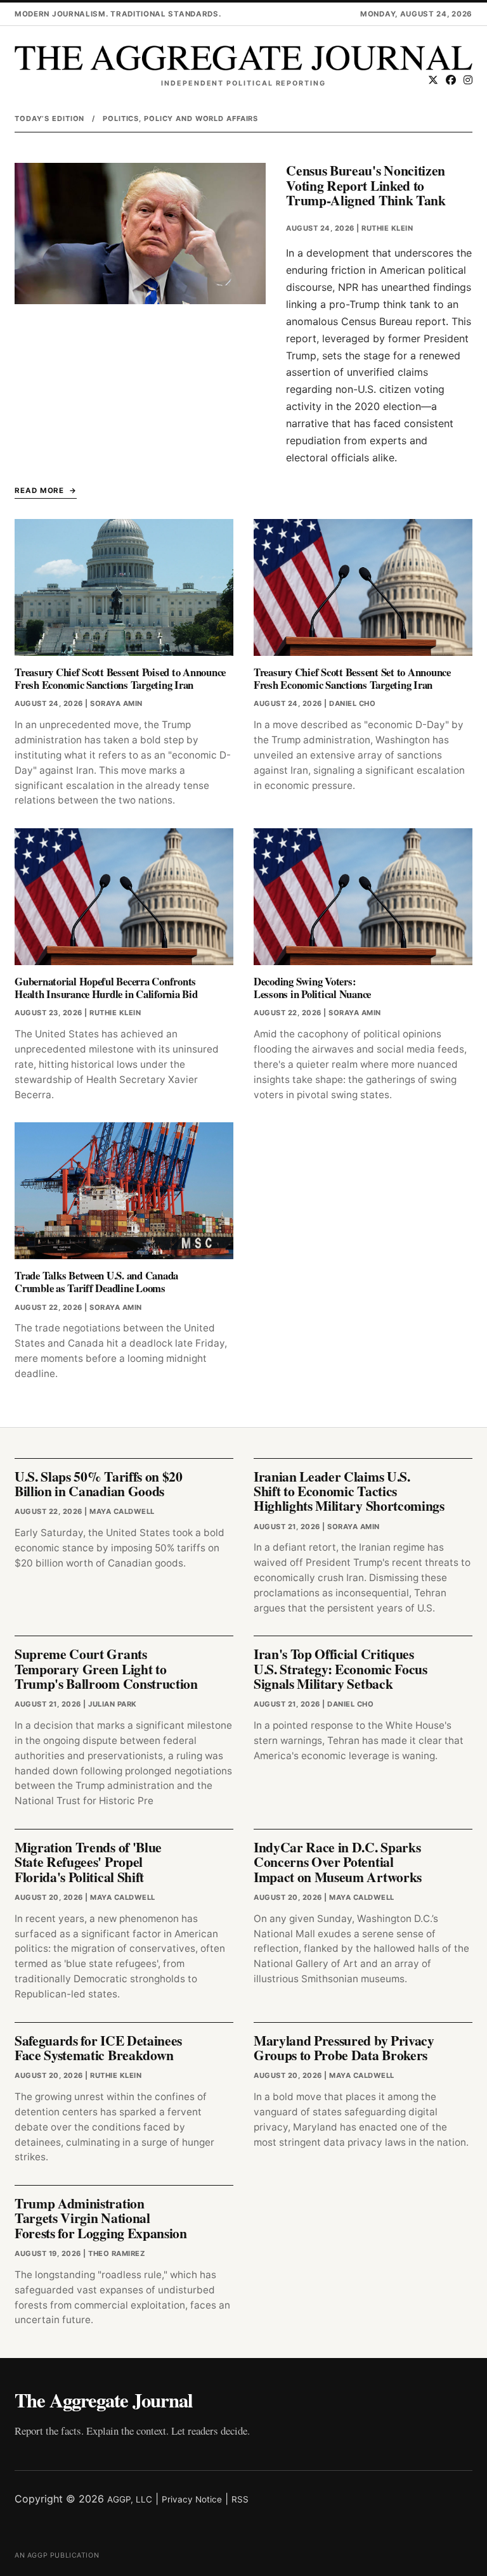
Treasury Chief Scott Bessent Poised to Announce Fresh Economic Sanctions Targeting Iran (120, 678)
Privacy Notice (192, 2499)
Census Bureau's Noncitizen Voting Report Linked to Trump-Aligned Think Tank (366, 185)
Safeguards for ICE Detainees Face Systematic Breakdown (98, 2047)
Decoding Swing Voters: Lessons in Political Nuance (312, 988)
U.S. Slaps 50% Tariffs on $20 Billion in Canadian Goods (99, 1483)
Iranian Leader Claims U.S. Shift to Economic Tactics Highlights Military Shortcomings (349, 1491)
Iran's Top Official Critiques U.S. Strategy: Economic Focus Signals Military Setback (341, 1669)
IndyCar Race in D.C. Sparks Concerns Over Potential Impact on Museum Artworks (338, 1862)
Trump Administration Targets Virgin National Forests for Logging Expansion (101, 2218)
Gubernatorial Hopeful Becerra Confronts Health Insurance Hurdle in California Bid (106, 988)
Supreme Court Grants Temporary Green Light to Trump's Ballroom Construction (106, 1669)
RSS (240, 2499)
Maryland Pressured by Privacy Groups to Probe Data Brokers (344, 2047)
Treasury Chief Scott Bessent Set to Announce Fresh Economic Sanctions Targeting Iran (352, 678)
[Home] (243, 58)
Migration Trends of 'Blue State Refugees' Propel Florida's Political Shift (88, 1862)
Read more (39, 490)
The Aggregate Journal (103, 2400)
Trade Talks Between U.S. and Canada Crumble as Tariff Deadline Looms (96, 1282)
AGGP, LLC (130, 2499)
